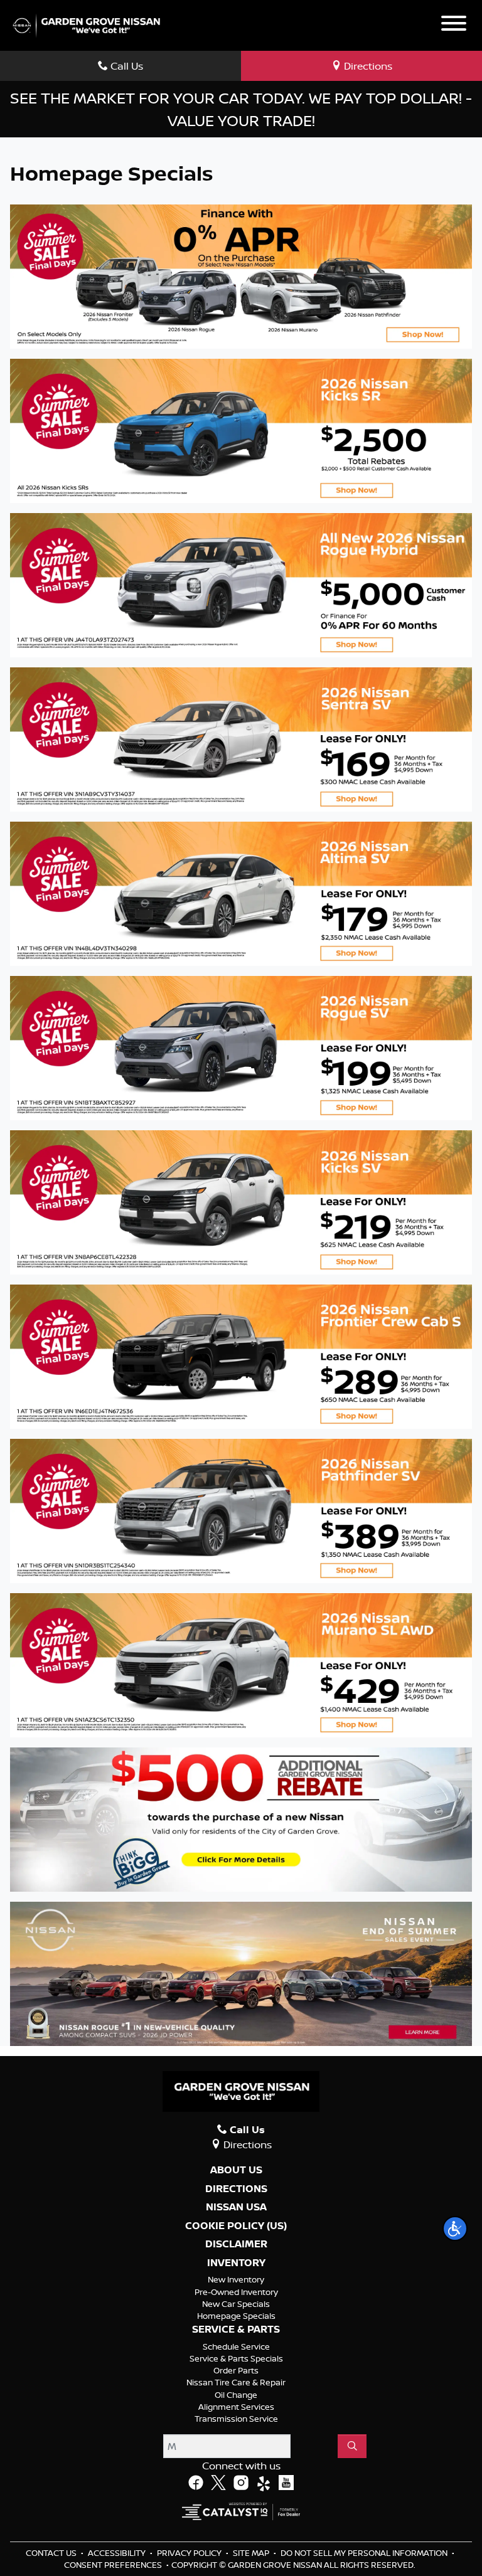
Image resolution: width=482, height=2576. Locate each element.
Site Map (252, 2553)
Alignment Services (236, 2407)
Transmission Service (236, 2419)
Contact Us (52, 2553)
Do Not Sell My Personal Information (365, 2553)
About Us (236, 2170)
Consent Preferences (113, 2565)
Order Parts (236, 2370)
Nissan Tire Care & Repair (236, 2382)
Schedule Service (236, 2346)
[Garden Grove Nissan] (87, 24)
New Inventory (236, 2279)
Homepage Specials (236, 2316)
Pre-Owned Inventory (236, 2292)
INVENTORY (236, 2263)
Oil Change (236, 2395)
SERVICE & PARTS (236, 2330)
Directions (236, 2189)
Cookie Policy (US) (236, 2226)
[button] (455, 2229)
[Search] (352, 2446)
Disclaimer (236, 2244)
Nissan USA (236, 2207)
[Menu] (454, 25)
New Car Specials (236, 2304)
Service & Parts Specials (236, 2358)
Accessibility (118, 2553)
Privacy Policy (190, 2553)
